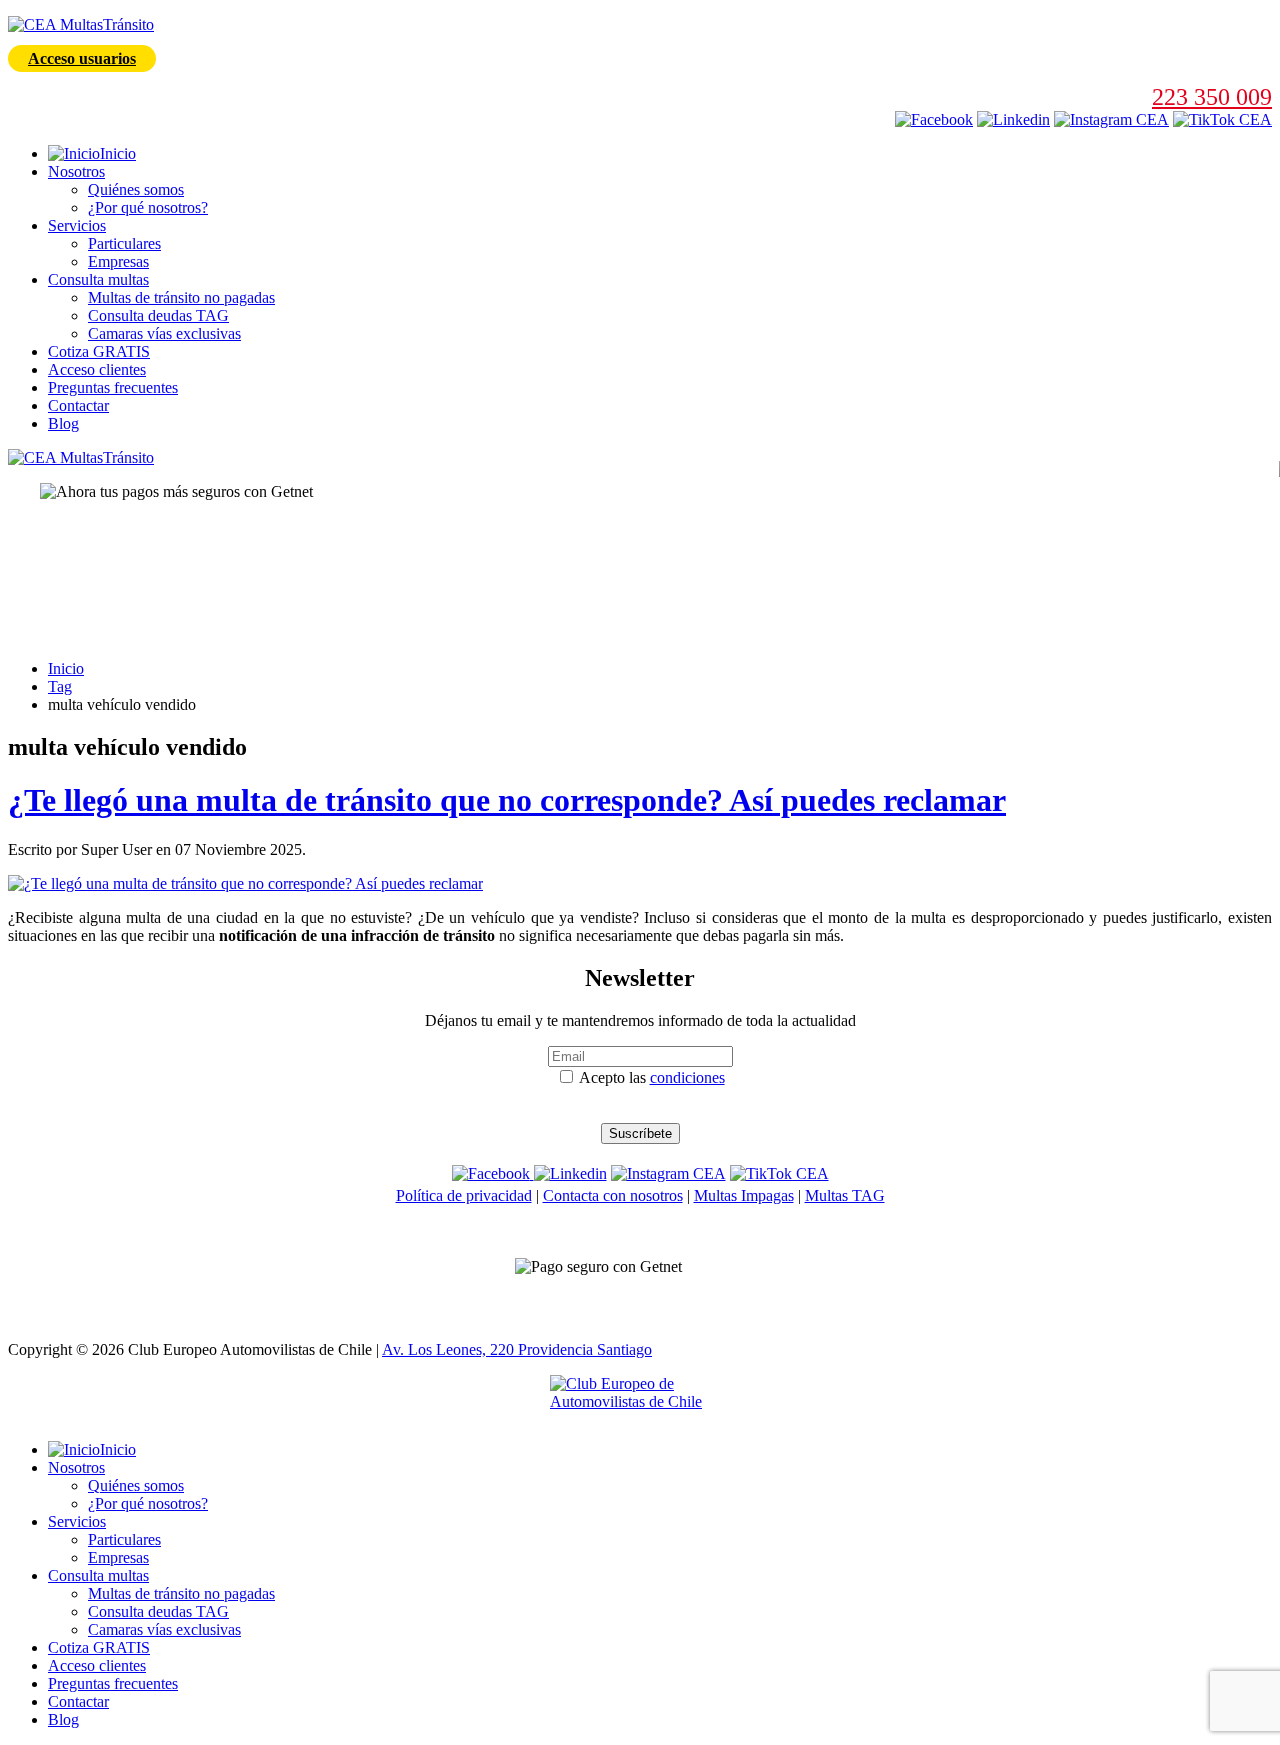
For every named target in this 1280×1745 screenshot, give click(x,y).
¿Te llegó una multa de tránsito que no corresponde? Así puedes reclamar (507, 800)
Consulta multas (98, 279)
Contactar (78, 405)
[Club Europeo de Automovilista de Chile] (640, 1400)
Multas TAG (845, 1195)
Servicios (77, 225)
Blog (63, 423)
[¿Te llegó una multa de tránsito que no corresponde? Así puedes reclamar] (245, 883)
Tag (60, 686)
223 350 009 (1212, 97)
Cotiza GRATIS (99, 351)
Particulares (124, 243)
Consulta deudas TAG (158, 315)
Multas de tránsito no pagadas (181, 297)
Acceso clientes (97, 369)
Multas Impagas (744, 1195)
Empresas (118, 261)
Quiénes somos (136, 189)
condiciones (687, 1077)
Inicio (66, 668)
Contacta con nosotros (613, 1195)
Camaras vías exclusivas (164, 333)
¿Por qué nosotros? (148, 207)
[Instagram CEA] (1013, 119)
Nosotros (76, 171)
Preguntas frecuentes (113, 387)
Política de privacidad (464, 1195)
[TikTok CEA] (1222, 119)
